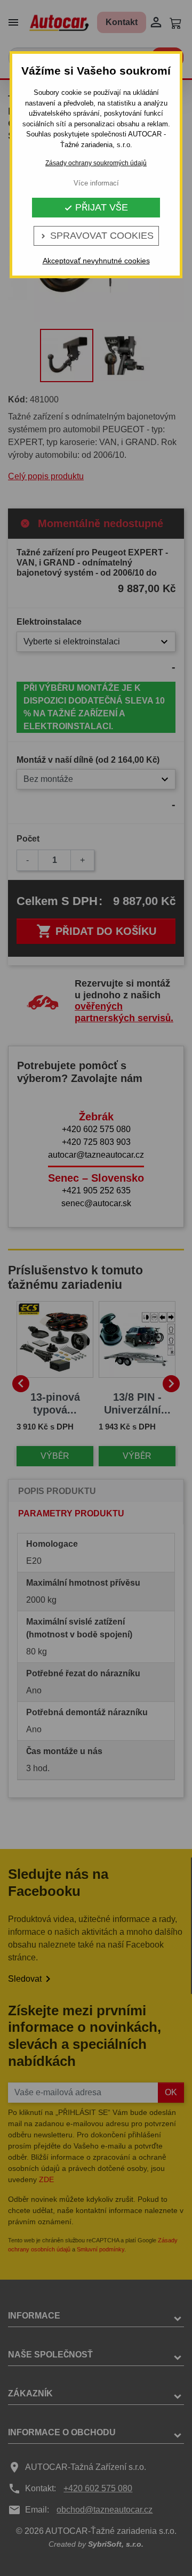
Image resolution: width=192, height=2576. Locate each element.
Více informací (96, 183)
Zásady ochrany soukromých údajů (96, 163)
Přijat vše (96, 207)
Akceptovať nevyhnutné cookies (96, 261)
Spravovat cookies (96, 236)
